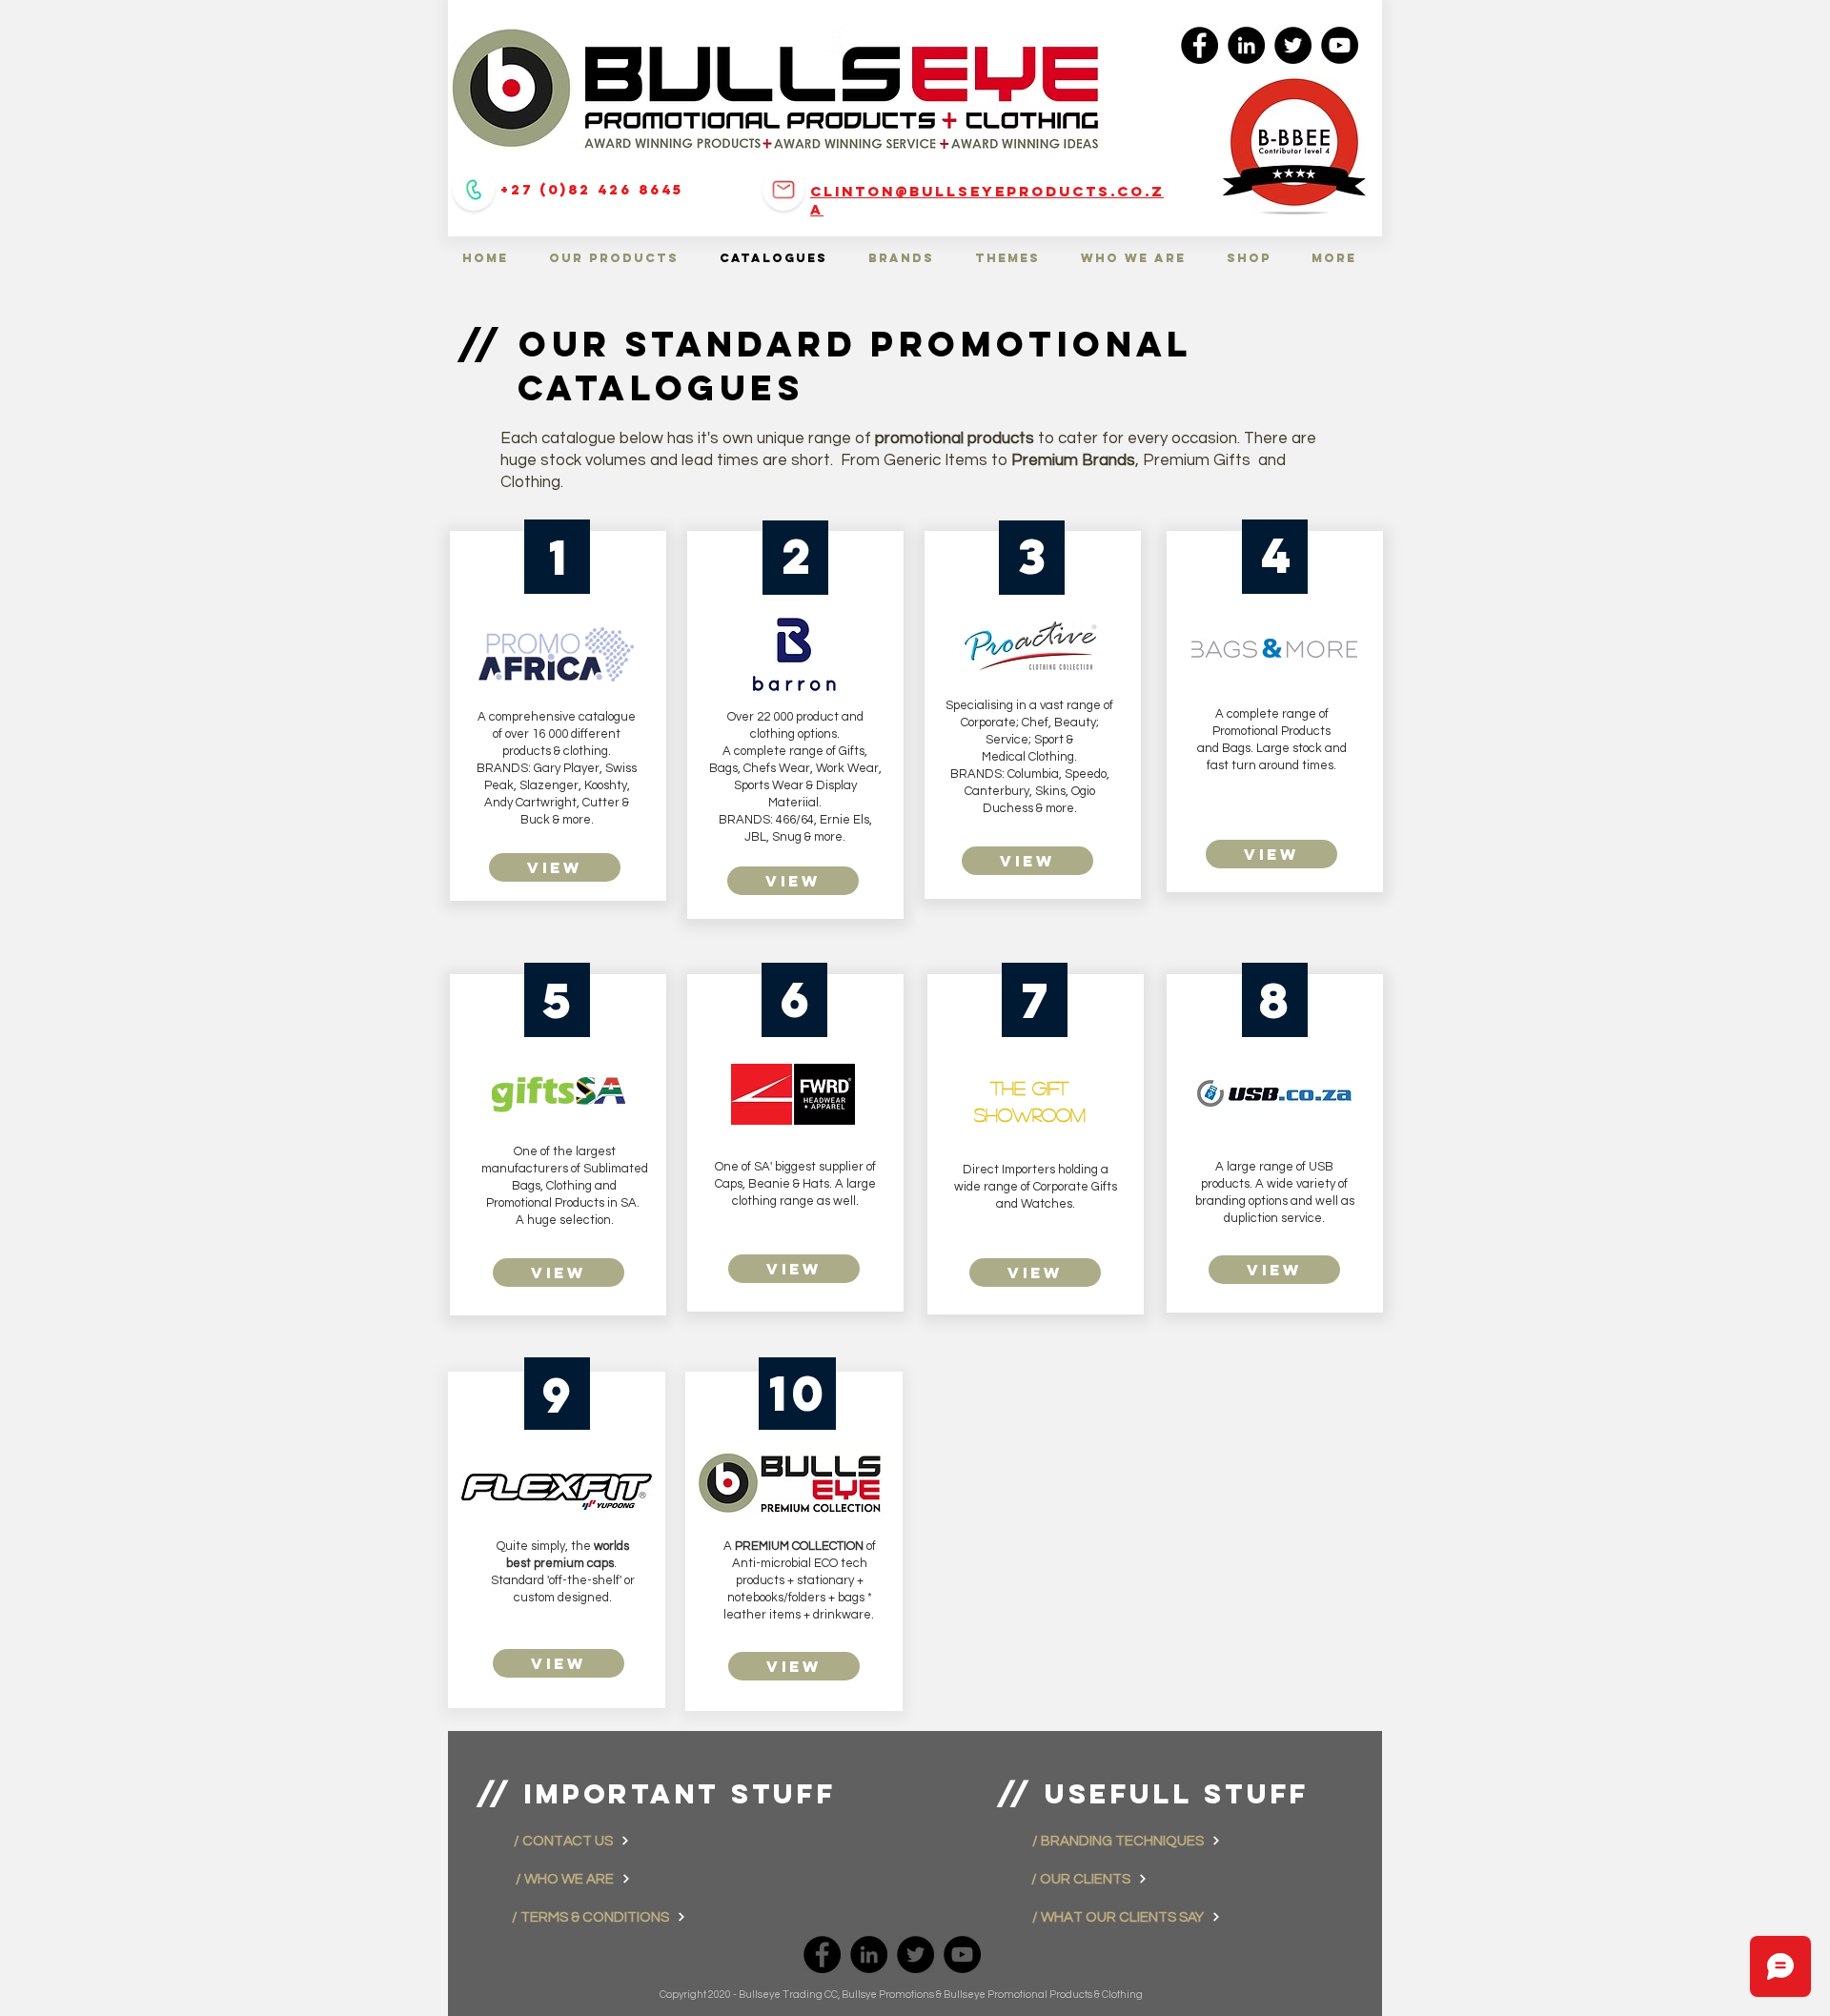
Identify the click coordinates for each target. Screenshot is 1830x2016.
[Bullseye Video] (1340, 45)
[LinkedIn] (1246, 45)
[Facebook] (1200, 45)
